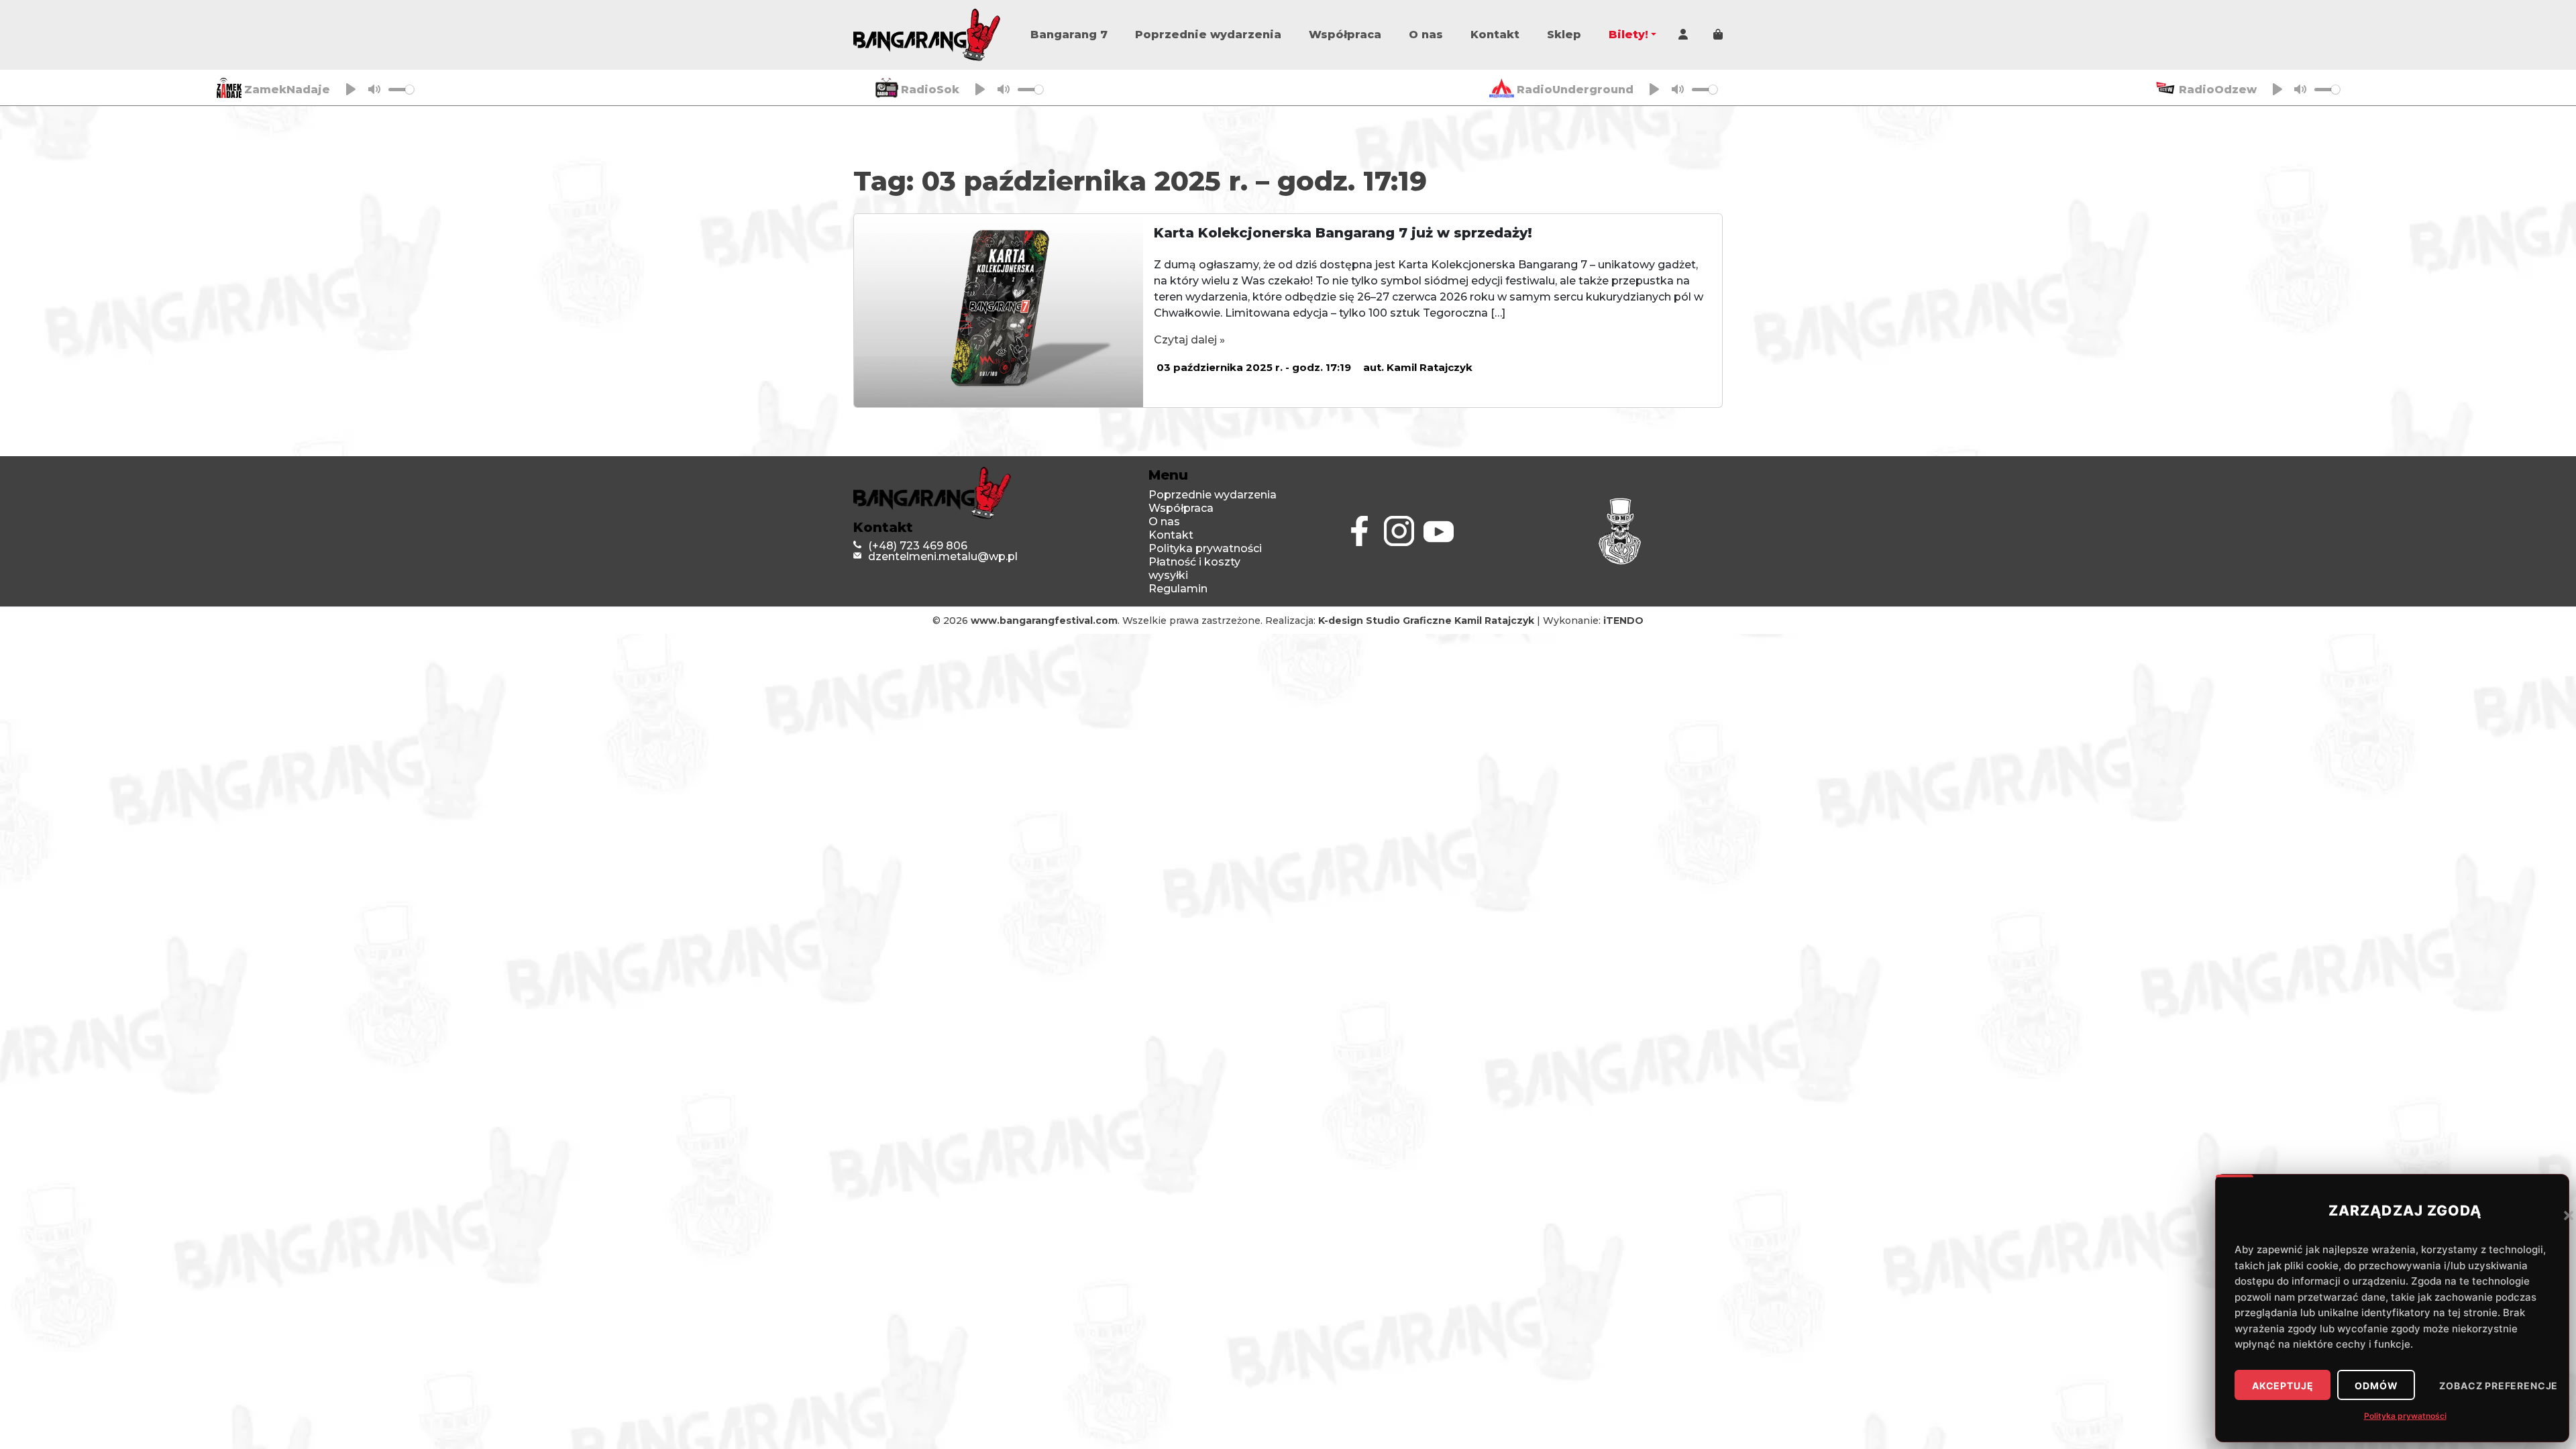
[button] (2569, 1215)
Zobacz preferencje (2499, 1386)
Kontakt (1495, 35)
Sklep (1564, 35)
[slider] (401, 90)
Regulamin (1178, 589)
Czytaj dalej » (1189, 340)
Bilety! (1628, 35)
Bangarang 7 (1069, 35)
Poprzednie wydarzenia (1208, 35)
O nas (1426, 35)
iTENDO (1623, 621)
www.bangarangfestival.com (1044, 621)
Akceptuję (2283, 1386)
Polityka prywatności (2405, 1416)
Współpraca (1345, 35)
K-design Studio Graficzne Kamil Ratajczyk (1426, 621)
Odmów (2376, 1386)
